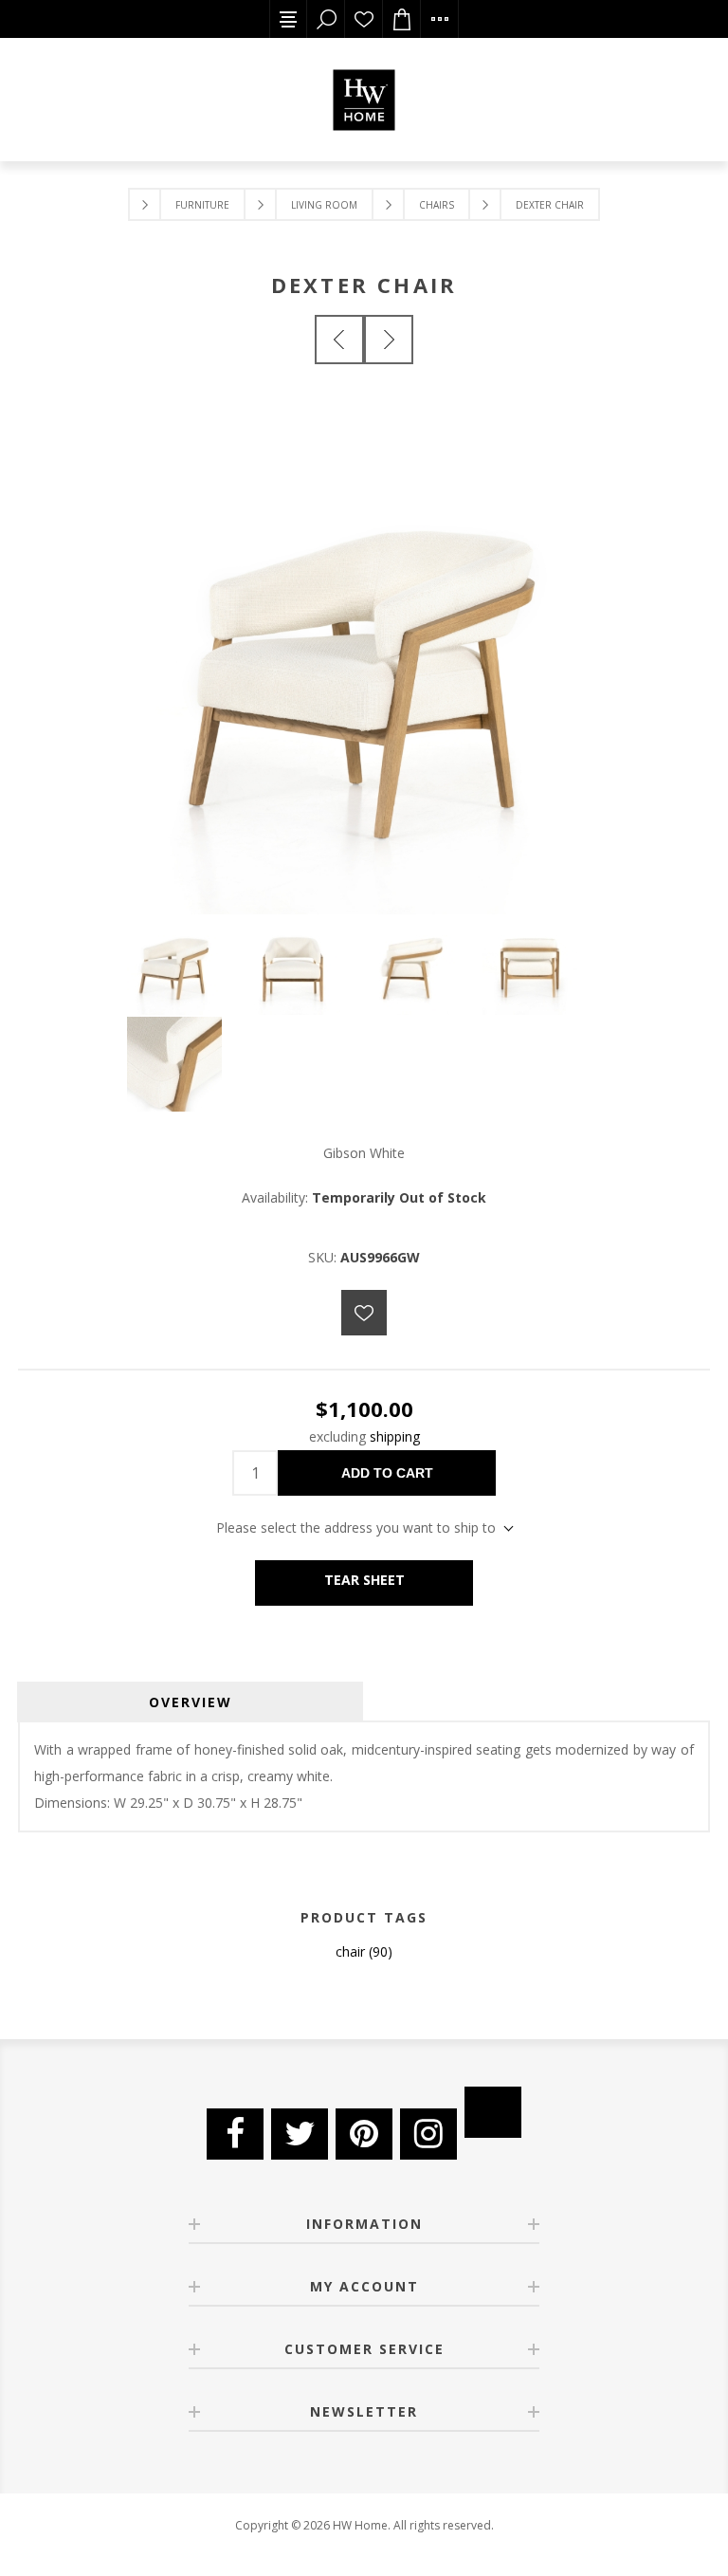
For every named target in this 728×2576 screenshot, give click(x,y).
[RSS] (493, 2112)
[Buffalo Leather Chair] (339, 340)
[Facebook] (235, 2134)
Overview (191, 1702)
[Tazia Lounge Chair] (389, 340)
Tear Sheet (364, 1580)
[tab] (190, 1702)
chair (350, 1951)
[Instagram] (428, 2134)
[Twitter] (300, 2134)
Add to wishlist (364, 1313)
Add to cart (387, 1473)
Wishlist (364, 19)
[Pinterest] (364, 2134)
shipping (395, 1436)
